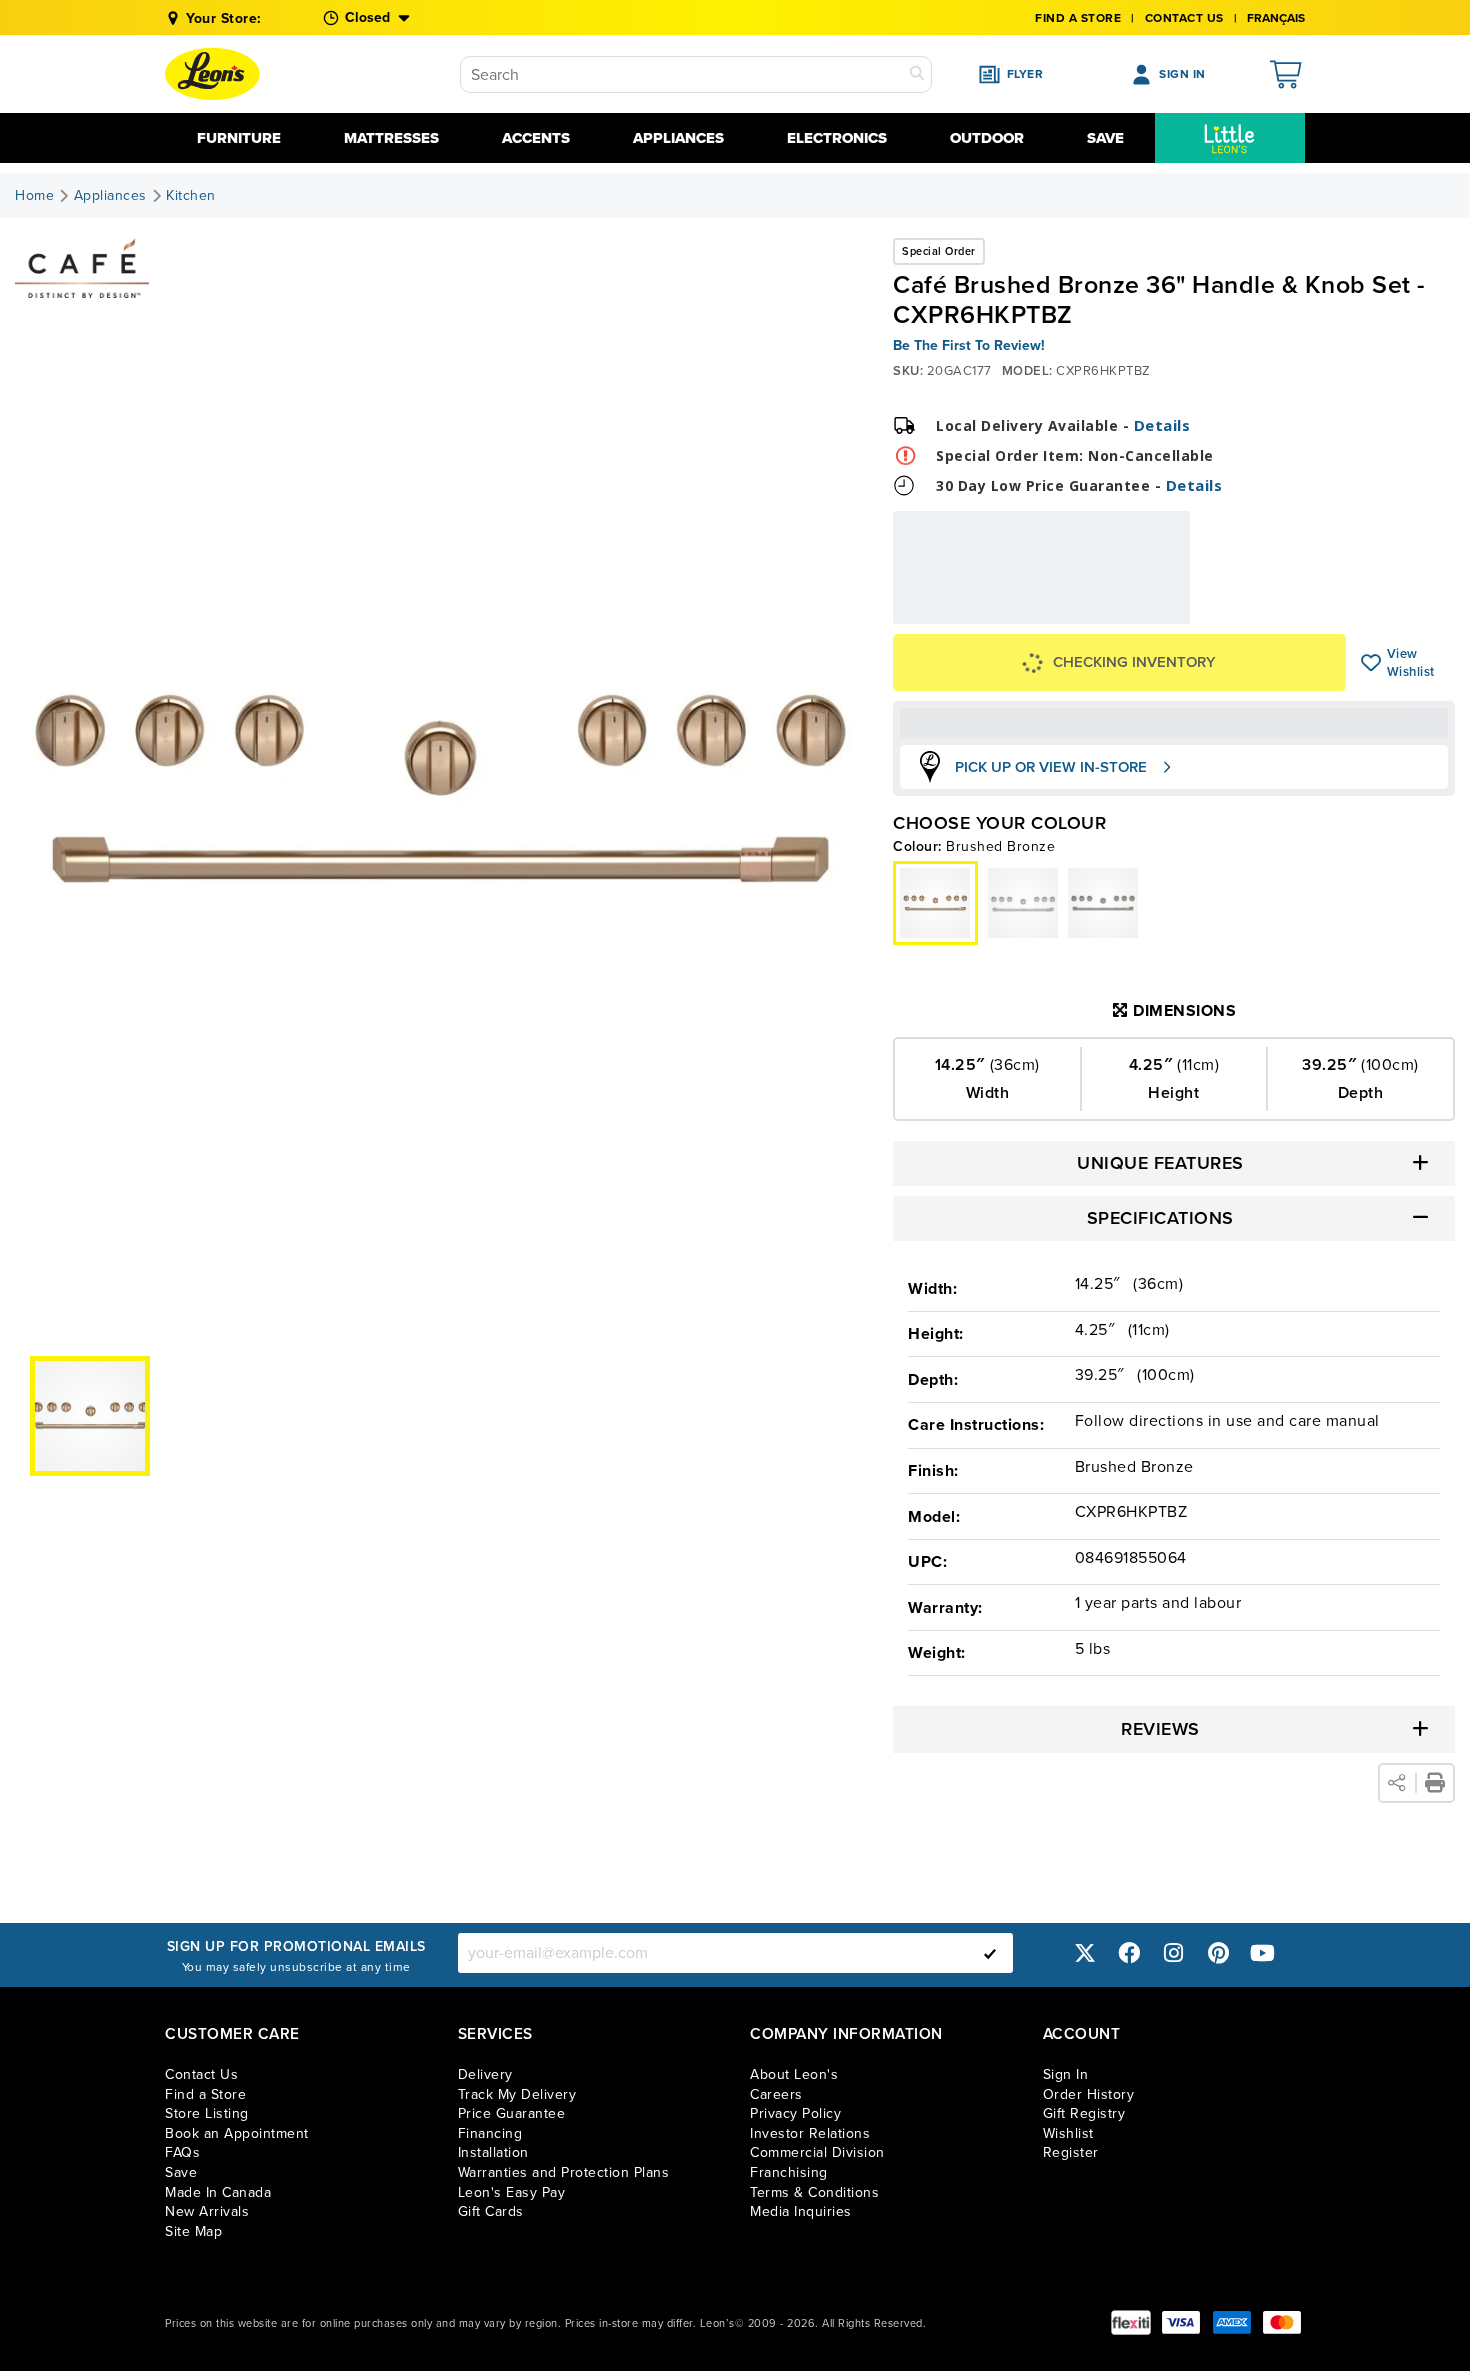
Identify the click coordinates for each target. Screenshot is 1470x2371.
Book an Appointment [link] (237, 2133)
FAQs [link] (182, 2152)
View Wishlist (1371, 663)
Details (1162, 425)
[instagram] (1174, 1952)
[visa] (1181, 2322)
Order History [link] (1089, 2094)
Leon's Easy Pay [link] (512, 2192)
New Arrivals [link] (207, 2211)
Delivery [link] (485, 2074)
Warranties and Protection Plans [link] (564, 2172)
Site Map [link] (193, 2231)
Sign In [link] (1066, 2074)
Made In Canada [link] (218, 2192)
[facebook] (1129, 1952)
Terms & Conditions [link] (814, 2192)
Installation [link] (493, 2152)
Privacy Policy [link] (795, 2113)
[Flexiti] (1131, 2322)
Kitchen (191, 196)
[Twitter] (1085, 1952)
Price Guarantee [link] (512, 2113)
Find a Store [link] (205, 2094)
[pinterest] (1218, 1952)
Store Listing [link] (207, 2113)
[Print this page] (1435, 1783)
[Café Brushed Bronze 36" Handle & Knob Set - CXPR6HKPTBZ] (1023, 903)
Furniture (239, 138)
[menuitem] (1230, 138)
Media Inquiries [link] (801, 2211)
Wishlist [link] (1068, 2133)
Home (34, 196)
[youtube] (1263, 1952)
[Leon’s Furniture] (212, 74)
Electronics (837, 138)
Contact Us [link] (1184, 18)
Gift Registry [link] (1084, 2113)
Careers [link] (776, 2094)
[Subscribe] (990, 1953)
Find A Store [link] (1078, 18)
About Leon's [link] (794, 2074)
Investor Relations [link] (810, 2133)
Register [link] (1071, 2152)
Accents (536, 138)
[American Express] (1232, 2322)
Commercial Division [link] (817, 2152)
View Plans (1129, 610)
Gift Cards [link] (491, 2211)
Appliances (678, 138)
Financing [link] (490, 2133)
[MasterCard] (1282, 2322)
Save (1105, 138)
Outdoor (987, 138)
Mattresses (391, 138)
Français (1276, 18)
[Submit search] (917, 74)
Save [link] (181, 2172)
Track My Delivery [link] (517, 2094)
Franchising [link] (789, 2172)
